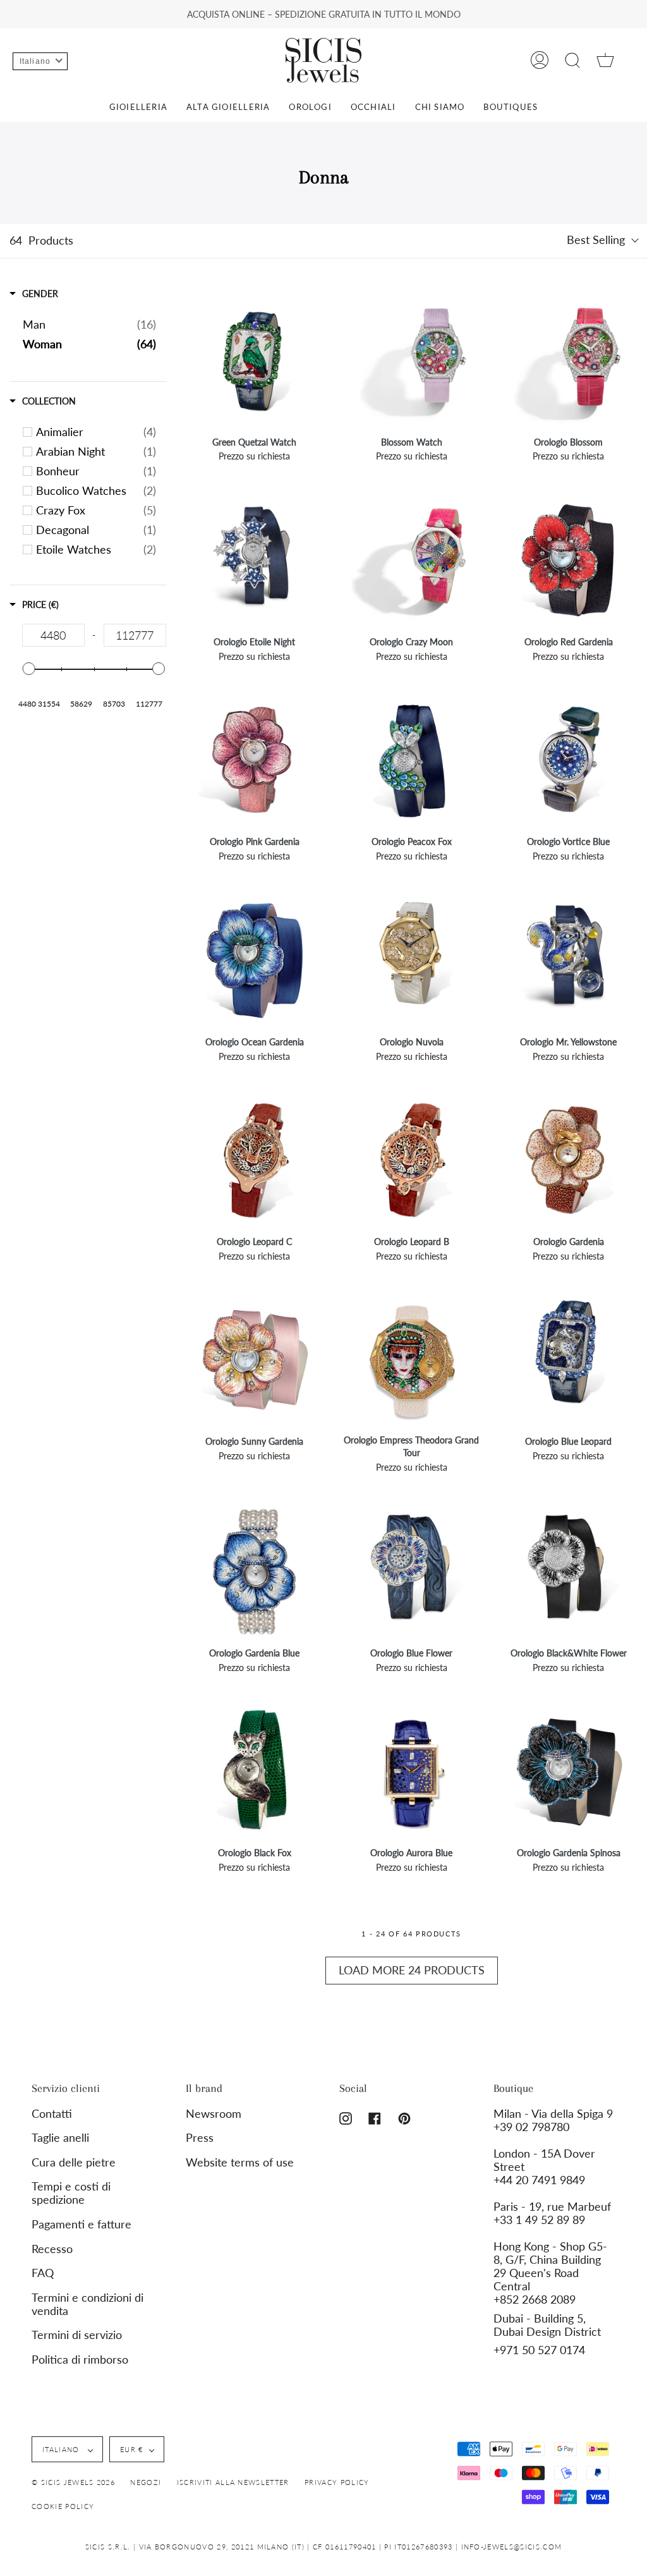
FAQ (43, 2273)
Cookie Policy (63, 2506)
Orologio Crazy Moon (411, 642)
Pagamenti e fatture (82, 2224)
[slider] (28, 669)
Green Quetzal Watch (254, 442)
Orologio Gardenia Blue (254, 1653)
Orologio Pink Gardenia (255, 841)
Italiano (62, 2449)
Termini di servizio (77, 2335)
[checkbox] (96, 432)
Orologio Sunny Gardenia (254, 1441)
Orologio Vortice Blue (568, 841)
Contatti (52, 2114)
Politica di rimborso (80, 2360)
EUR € (132, 2449)
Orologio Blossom (568, 442)
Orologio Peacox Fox (412, 841)
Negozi (146, 2482)
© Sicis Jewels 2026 (73, 2482)
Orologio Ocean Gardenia (255, 1042)
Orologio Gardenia (569, 1242)
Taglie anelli (60, 2138)
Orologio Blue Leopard (568, 1441)
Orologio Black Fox (255, 1853)
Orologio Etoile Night (254, 642)
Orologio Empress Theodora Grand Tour (411, 1446)
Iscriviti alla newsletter (233, 2482)
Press (200, 2138)
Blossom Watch (412, 442)
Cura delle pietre (74, 2162)
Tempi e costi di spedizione (71, 2193)
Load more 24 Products (412, 1970)
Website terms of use (240, 2162)
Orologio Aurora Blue (411, 1853)
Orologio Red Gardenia (569, 642)
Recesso (52, 2249)
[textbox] (53, 635)
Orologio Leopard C (254, 1242)
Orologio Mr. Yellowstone (568, 1042)
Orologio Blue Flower (411, 1653)
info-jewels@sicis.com (512, 2547)
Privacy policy (337, 2482)
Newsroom (214, 2114)
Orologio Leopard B (412, 1242)
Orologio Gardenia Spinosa (569, 1853)
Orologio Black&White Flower (569, 1653)
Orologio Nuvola (412, 1042)
